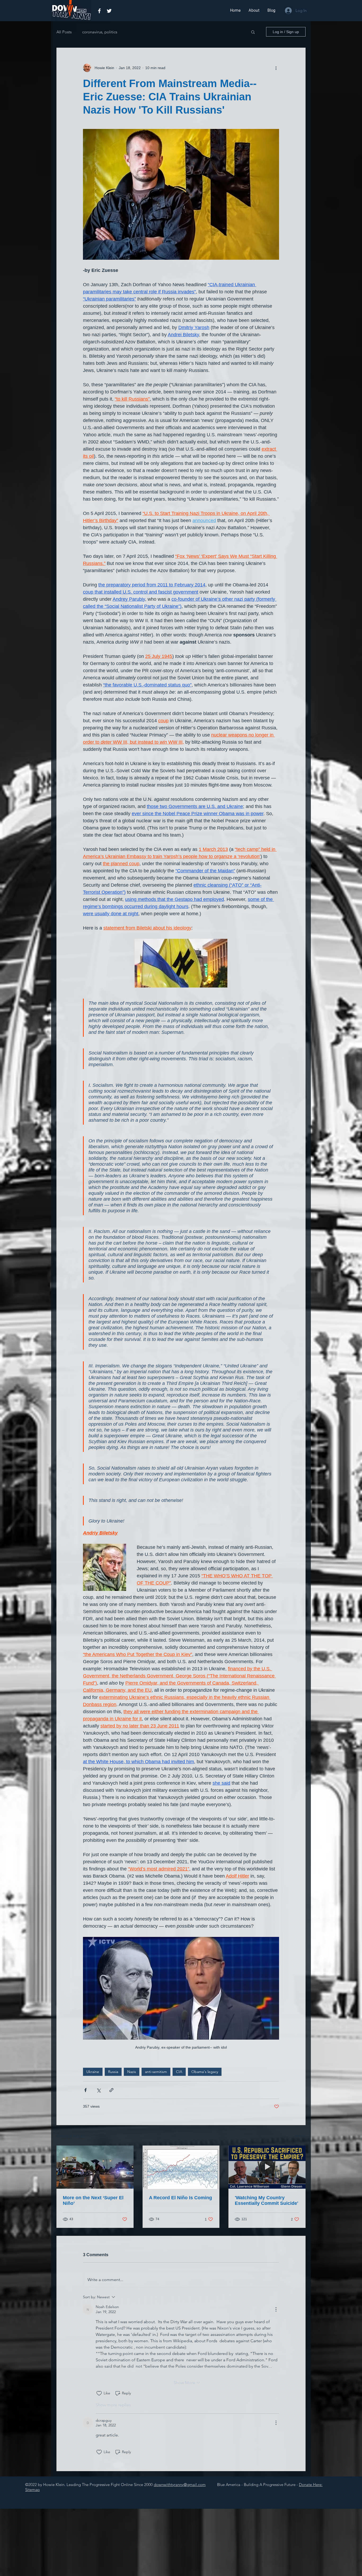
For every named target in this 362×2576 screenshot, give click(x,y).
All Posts (64, 32)
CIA (179, 2072)
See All (300, 2136)
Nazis (132, 2072)
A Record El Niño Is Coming (180, 2198)
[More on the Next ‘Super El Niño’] (95, 2167)
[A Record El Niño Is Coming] (181, 2167)
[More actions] (276, 68)
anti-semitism (156, 2072)
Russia (113, 2072)
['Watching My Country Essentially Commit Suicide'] (267, 2167)
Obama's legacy (205, 2072)
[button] (253, 32)
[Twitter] (109, 11)
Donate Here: (311, 2485)
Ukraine (93, 2072)
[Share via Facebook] (85, 2090)
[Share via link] (111, 2090)
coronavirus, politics (100, 32)
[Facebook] (99, 11)
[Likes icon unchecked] (99, 2393)
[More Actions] (276, 2309)
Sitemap (32, 2490)
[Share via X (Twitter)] (98, 2090)
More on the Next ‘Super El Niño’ (93, 2200)
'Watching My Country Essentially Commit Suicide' (266, 2200)
